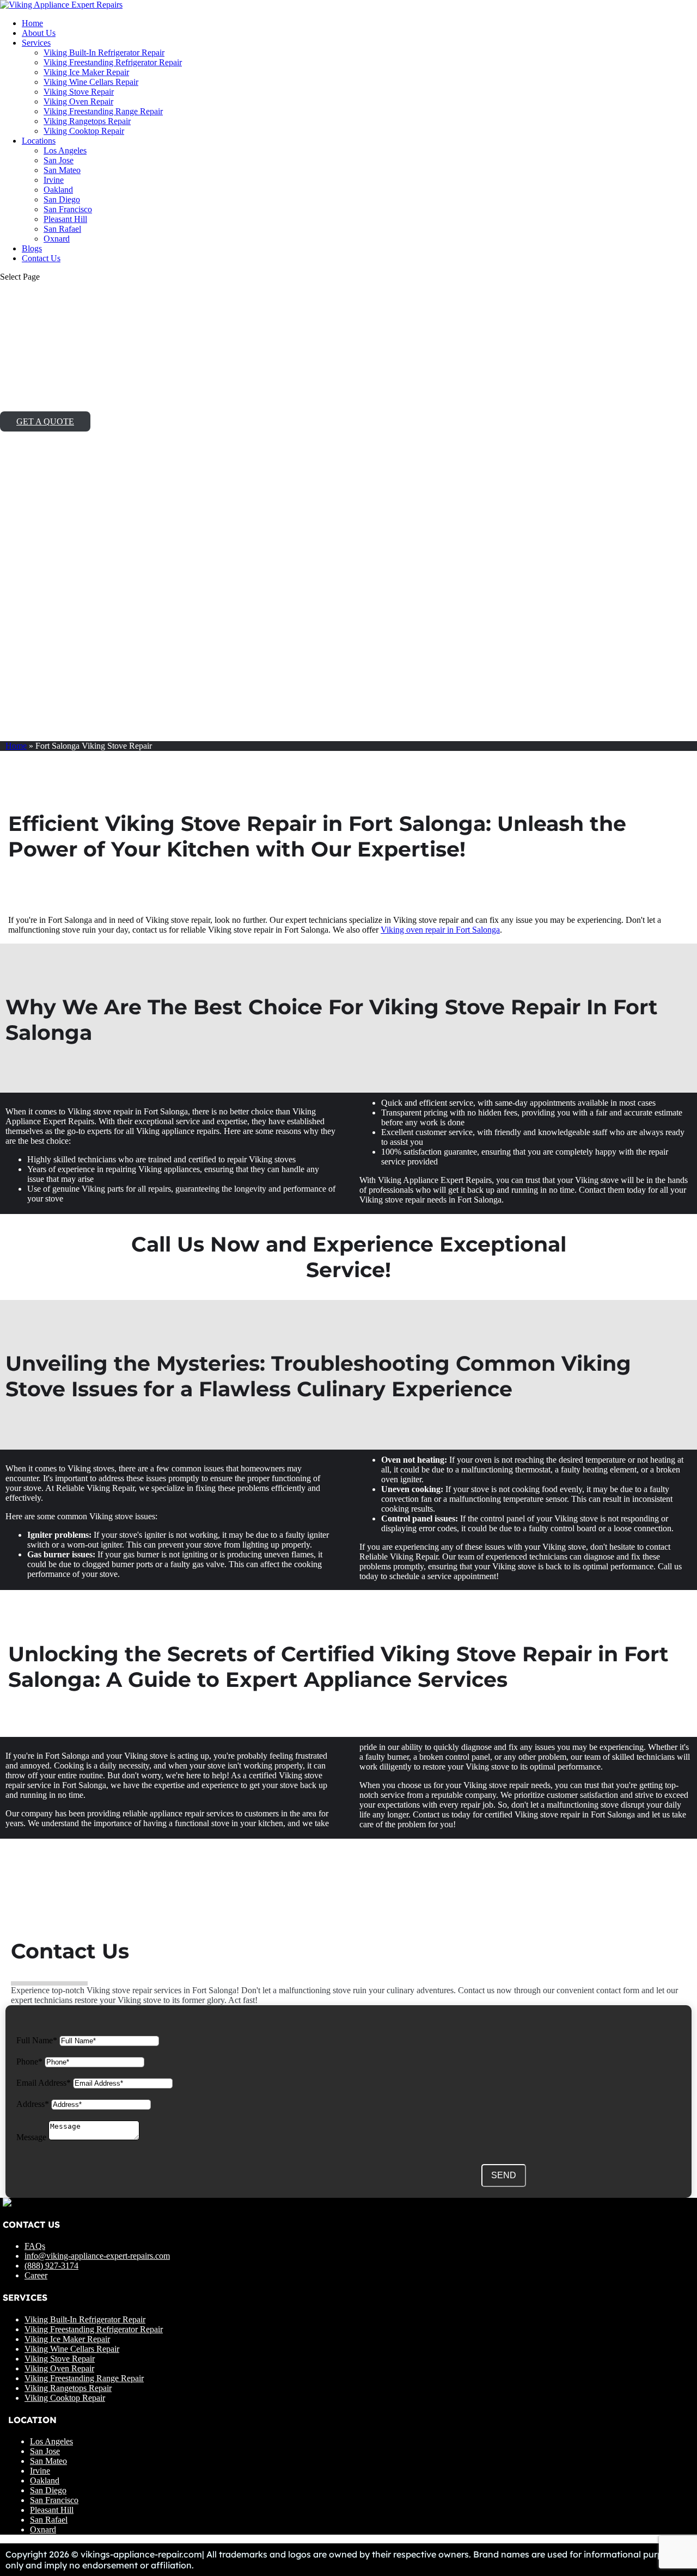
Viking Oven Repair (78, 101)
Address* (33, 2104)
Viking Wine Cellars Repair (91, 82)
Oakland (58, 190)
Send (504, 2175)
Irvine (54, 180)
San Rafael (62, 229)
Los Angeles (65, 150)
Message (31, 2137)
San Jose (59, 160)
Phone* (29, 2062)
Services (36, 43)
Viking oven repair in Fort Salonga (440, 930)
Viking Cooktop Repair (84, 131)
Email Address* (44, 2083)
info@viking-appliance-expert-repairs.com (97, 2256)
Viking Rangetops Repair (87, 121)
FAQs (35, 2246)
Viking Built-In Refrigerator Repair (104, 53)
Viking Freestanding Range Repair (103, 111)
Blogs (32, 248)
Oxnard (57, 239)
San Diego (62, 199)
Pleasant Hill (65, 219)
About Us (39, 33)
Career (36, 2275)
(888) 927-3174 (51, 2266)
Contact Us (41, 258)
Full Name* (37, 2040)
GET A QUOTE (45, 421)
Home (32, 23)
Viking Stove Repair (79, 92)
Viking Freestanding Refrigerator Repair (113, 62)
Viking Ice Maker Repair (86, 72)
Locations (39, 141)
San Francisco (68, 209)
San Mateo (62, 170)
